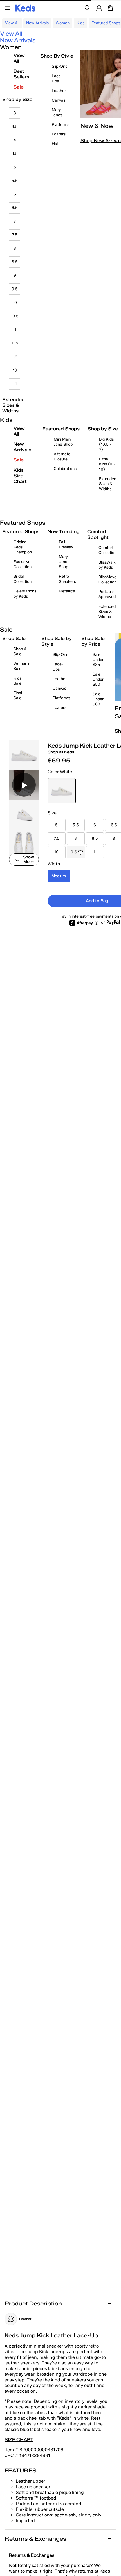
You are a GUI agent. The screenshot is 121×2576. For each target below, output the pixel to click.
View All (12, 23)
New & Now (97, 126)
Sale (19, 87)
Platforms (60, 125)
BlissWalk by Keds (107, 565)
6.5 (15, 208)
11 (15, 330)
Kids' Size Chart (20, 476)
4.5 (15, 154)
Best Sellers (21, 74)
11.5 (15, 343)
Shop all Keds (61, 752)
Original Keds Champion (23, 547)
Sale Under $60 (98, 699)
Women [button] (63, 23)
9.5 (15, 289)
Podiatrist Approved (107, 594)
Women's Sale (22, 666)
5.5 (15, 181)
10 (15, 303)
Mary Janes (57, 112)
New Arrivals (37, 23)
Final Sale (18, 695)
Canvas (59, 100)
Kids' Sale (18, 681)
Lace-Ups (57, 79)
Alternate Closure (62, 457)
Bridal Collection (23, 579)
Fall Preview (66, 545)
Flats (56, 144)
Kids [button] (80, 23)
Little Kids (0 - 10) (107, 464)
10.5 (15, 316)
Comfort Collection (107, 550)
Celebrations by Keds (25, 594)
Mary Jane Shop (63, 562)
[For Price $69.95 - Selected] (62, 791)
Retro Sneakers (67, 579)
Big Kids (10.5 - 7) (106, 444)
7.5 (15, 235)
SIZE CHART (19, 2440)
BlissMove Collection (107, 580)
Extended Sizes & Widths (14, 405)
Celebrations (65, 469)
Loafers (59, 134)
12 (15, 357)
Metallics (67, 591)
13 (15, 370)
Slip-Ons (60, 66)
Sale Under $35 (98, 660)
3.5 (15, 127)
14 (15, 384)
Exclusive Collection (23, 564)
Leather (59, 91)
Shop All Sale (21, 651)
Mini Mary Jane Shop (63, 442)
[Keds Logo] (25, 7)
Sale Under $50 (98, 679)
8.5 (15, 262)
